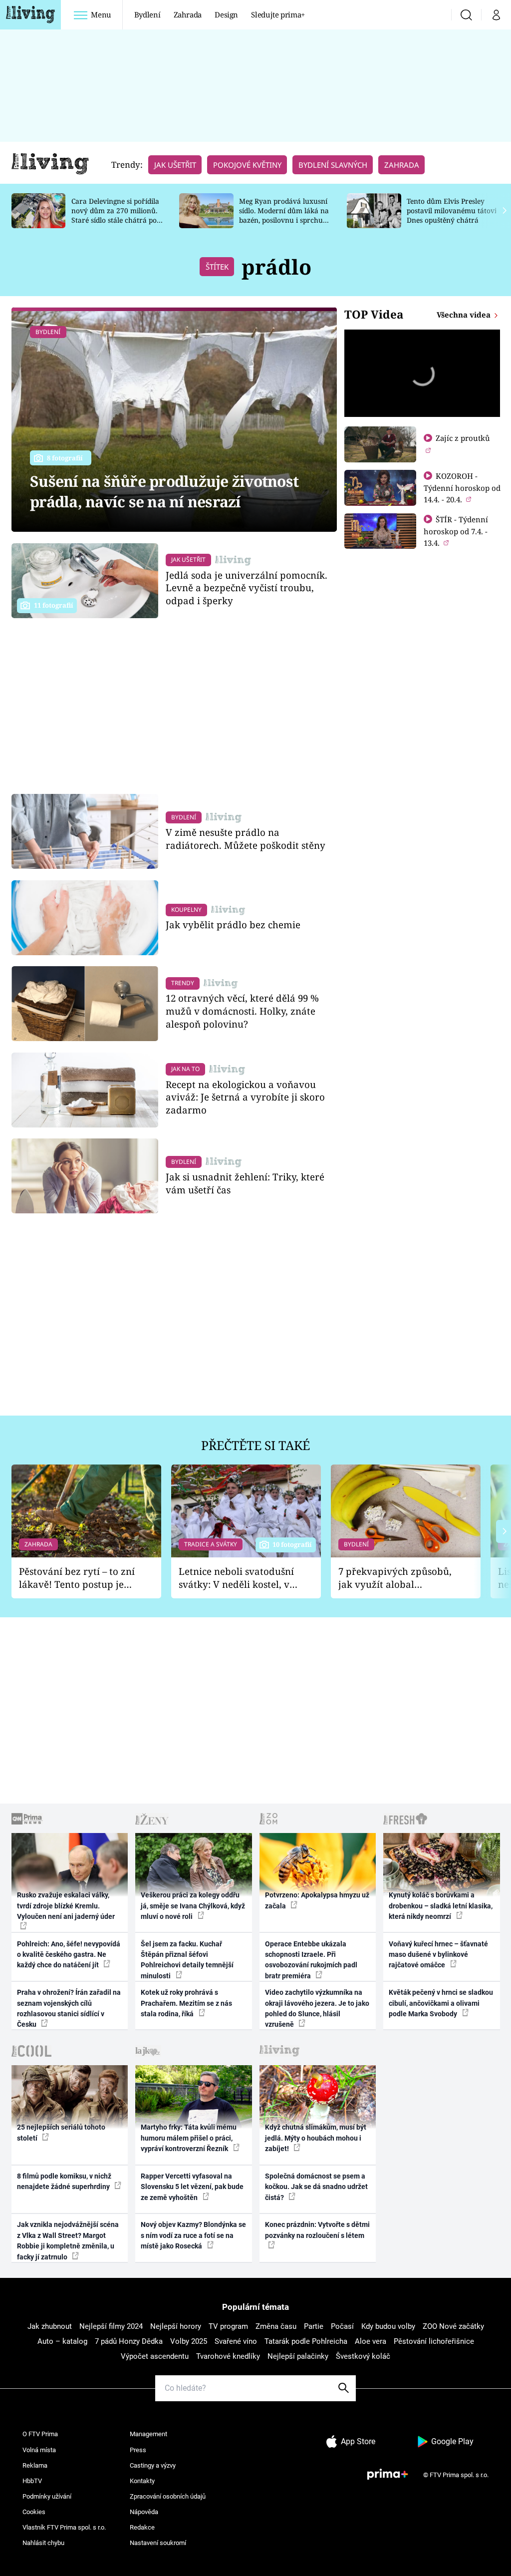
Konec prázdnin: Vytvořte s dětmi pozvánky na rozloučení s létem (317, 2230)
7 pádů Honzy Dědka (129, 2341)
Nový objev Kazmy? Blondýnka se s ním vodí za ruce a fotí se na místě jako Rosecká (193, 2235)
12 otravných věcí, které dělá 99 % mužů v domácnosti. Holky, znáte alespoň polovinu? (242, 1011)
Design (226, 14)
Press (138, 2450)
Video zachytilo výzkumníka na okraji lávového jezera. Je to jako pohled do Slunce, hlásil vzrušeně (317, 2008)
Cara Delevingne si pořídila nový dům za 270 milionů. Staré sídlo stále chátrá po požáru (115, 215)
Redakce (142, 2527)
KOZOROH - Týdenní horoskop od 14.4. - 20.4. (462, 488)
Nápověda (144, 2512)
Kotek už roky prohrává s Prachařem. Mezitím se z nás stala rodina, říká (186, 2003)
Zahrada (188, 14)
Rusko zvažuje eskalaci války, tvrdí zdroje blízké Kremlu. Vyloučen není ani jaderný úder (66, 1906)
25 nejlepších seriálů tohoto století (61, 2132)
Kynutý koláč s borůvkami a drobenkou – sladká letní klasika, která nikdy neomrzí (441, 1906)
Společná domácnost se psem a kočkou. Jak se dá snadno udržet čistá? (316, 2187)
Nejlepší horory (176, 2326)
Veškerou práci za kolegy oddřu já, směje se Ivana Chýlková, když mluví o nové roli (193, 1906)
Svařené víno (236, 2341)
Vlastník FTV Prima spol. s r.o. (64, 2527)
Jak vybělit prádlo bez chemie (233, 924)
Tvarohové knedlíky (228, 2356)
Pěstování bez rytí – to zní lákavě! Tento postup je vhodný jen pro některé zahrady (77, 1578)
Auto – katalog (62, 2341)
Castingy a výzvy (153, 2465)
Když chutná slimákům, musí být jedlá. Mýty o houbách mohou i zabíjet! (316, 2138)
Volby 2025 (189, 2341)
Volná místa (39, 2450)
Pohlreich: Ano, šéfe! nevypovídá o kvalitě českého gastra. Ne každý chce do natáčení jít (69, 1955)
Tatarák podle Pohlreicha (306, 2341)
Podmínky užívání (47, 2496)
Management (148, 2434)
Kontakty (142, 2481)
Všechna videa (465, 315)
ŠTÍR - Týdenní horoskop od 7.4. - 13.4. (456, 531)
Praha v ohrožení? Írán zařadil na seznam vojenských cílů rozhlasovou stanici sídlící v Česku (69, 2008)
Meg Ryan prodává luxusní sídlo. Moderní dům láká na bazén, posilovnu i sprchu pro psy (284, 215)
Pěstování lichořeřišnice (434, 2341)
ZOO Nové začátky (453, 2326)
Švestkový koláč (363, 2356)
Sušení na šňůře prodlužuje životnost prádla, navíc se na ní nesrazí (164, 491)
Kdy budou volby (388, 2326)
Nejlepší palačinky (298, 2356)
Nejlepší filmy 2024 (111, 2326)
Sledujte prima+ (278, 14)
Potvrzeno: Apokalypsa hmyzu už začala (317, 1900)
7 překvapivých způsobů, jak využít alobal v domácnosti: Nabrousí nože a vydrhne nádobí (395, 1578)
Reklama (35, 2465)
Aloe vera (371, 2341)
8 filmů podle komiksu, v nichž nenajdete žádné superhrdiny (64, 2181)
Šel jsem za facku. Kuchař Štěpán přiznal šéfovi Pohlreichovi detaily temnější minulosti (187, 1960)
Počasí (342, 2326)
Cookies (34, 2512)
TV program (228, 2326)
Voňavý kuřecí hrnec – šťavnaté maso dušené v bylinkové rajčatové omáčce (438, 1955)
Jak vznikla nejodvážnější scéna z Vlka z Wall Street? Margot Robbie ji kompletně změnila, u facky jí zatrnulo (68, 2240)
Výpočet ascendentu (155, 2356)
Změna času (276, 2326)
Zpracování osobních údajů (168, 2496)
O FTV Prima (40, 2434)
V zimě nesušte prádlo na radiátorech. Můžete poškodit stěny (246, 839)
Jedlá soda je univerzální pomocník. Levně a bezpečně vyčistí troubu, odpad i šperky (247, 588)
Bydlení (147, 14)
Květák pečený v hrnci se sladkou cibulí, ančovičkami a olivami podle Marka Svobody (441, 2003)
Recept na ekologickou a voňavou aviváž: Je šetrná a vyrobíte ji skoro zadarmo (245, 1097)
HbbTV (32, 2481)
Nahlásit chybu (43, 2543)
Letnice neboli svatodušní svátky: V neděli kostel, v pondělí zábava (236, 1578)
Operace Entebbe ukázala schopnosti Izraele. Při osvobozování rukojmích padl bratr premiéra (311, 1960)
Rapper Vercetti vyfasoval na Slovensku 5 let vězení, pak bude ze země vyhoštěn (192, 2187)
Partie (314, 2326)
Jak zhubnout (50, 2326)
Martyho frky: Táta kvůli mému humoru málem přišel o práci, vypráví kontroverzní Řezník (189, 2138)
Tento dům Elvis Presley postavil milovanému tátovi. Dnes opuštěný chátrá (452, 210)
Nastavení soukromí (158, 2543)
